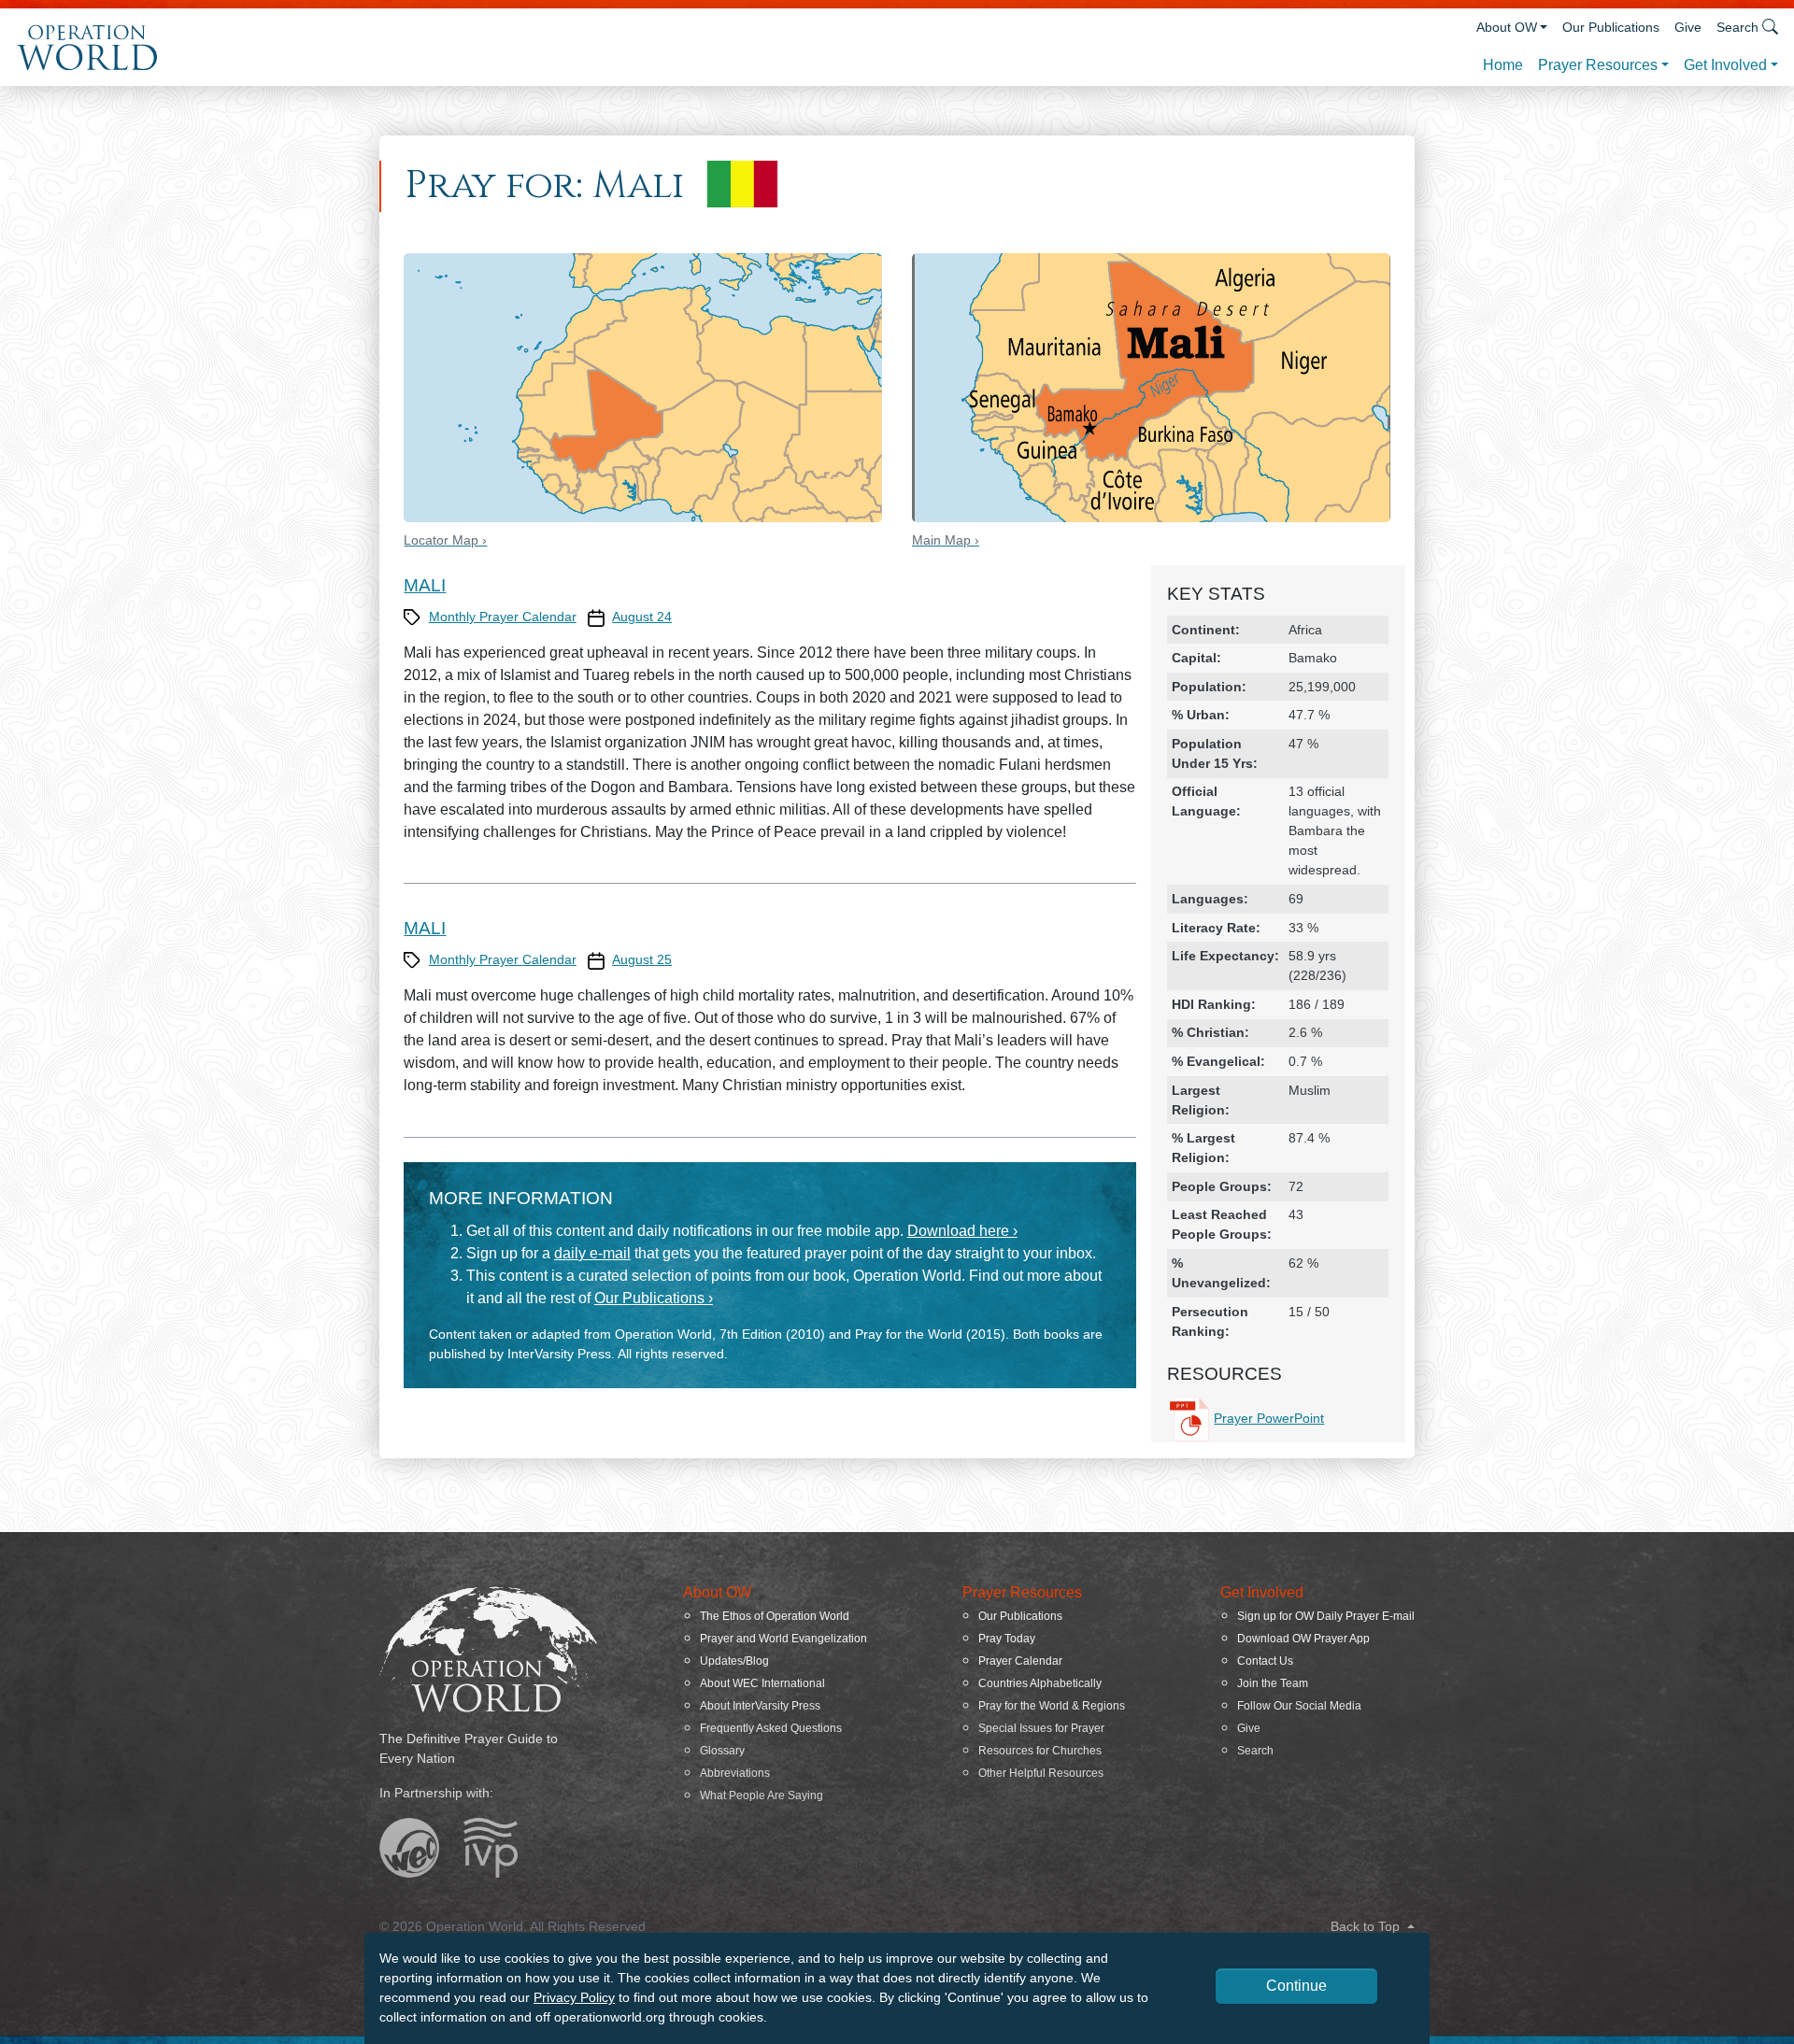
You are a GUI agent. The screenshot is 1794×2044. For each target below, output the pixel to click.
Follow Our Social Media (1299, 1706)
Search (1255, 1751)
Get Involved (1725, 65)
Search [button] (1737, 27)
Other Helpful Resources (1041, 1773)
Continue (1296, 1986)
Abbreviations (735, 1773)
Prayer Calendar (1020, 1661)
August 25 (642, 959)
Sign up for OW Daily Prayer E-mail (1326, 1616)
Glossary (722, 1751)
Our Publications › (654, 1298)
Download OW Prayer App (1303, 1639)
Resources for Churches (1040, 1751)
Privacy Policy (574, 1997)
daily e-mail (592, 1253)
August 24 (642, 617)
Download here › (962, 1231)
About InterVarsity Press (760, 1706)
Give (1688, 27)
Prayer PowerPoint (1269, 1418)
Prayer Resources (1598, 65)
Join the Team (1273, 1683)
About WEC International (762, 1683)
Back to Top (1367, 1926)
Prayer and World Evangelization (783, 1639)
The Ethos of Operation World (775, 1616)
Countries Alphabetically (1040, 1683)
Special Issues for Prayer (1041, 1728)
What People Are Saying (762, 1796)
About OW (1507, 27)
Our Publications (1611, 27)
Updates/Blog (734, 1661)
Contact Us (1265, 1661)
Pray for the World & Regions (1052, 1706)
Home (1503, 65)
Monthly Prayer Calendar (503, 617)
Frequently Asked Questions (771, 1728)
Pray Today (1007, 1639)
